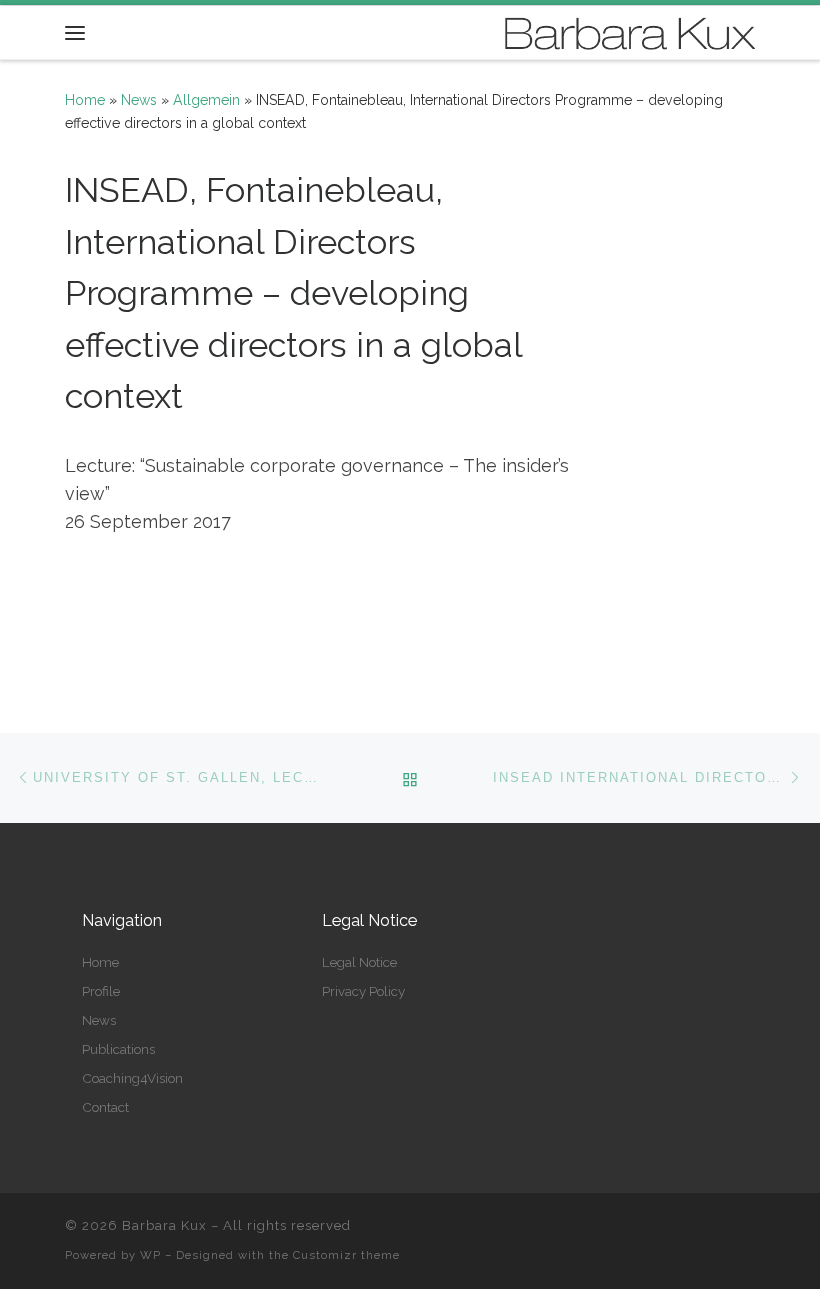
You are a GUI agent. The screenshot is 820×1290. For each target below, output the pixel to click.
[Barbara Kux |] (630, 31)
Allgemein (206, 100)
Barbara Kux (164, 1225)
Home (85, 100)
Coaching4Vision (132, 1078)
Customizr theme (346, 1255)
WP (150, 1255)
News (139, 100)
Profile (101, 991)
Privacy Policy (363, 991)
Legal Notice (359, 962)
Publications (118, 1049)
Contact (105, 1107)
